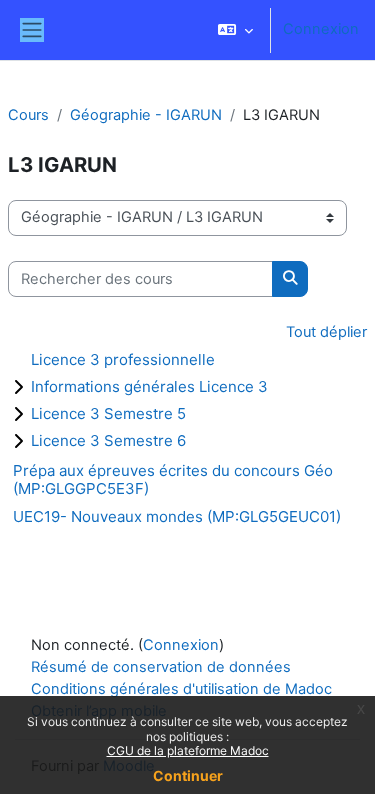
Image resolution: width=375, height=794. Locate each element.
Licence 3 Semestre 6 (108, 440)
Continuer (188, 775)
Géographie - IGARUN (146, 115)
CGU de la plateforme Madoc (188, 750)
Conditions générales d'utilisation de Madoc (181, 689)
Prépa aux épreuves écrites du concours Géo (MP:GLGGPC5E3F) (173, 479)
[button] (235, 30)
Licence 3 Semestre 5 (108, 413)
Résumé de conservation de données (161, 667)
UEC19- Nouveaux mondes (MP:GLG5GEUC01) (177, 516)
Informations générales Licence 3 (149, 386)
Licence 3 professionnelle (123, 359)
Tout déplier (326, 332)
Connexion (321, 29)
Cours (28, 115)
